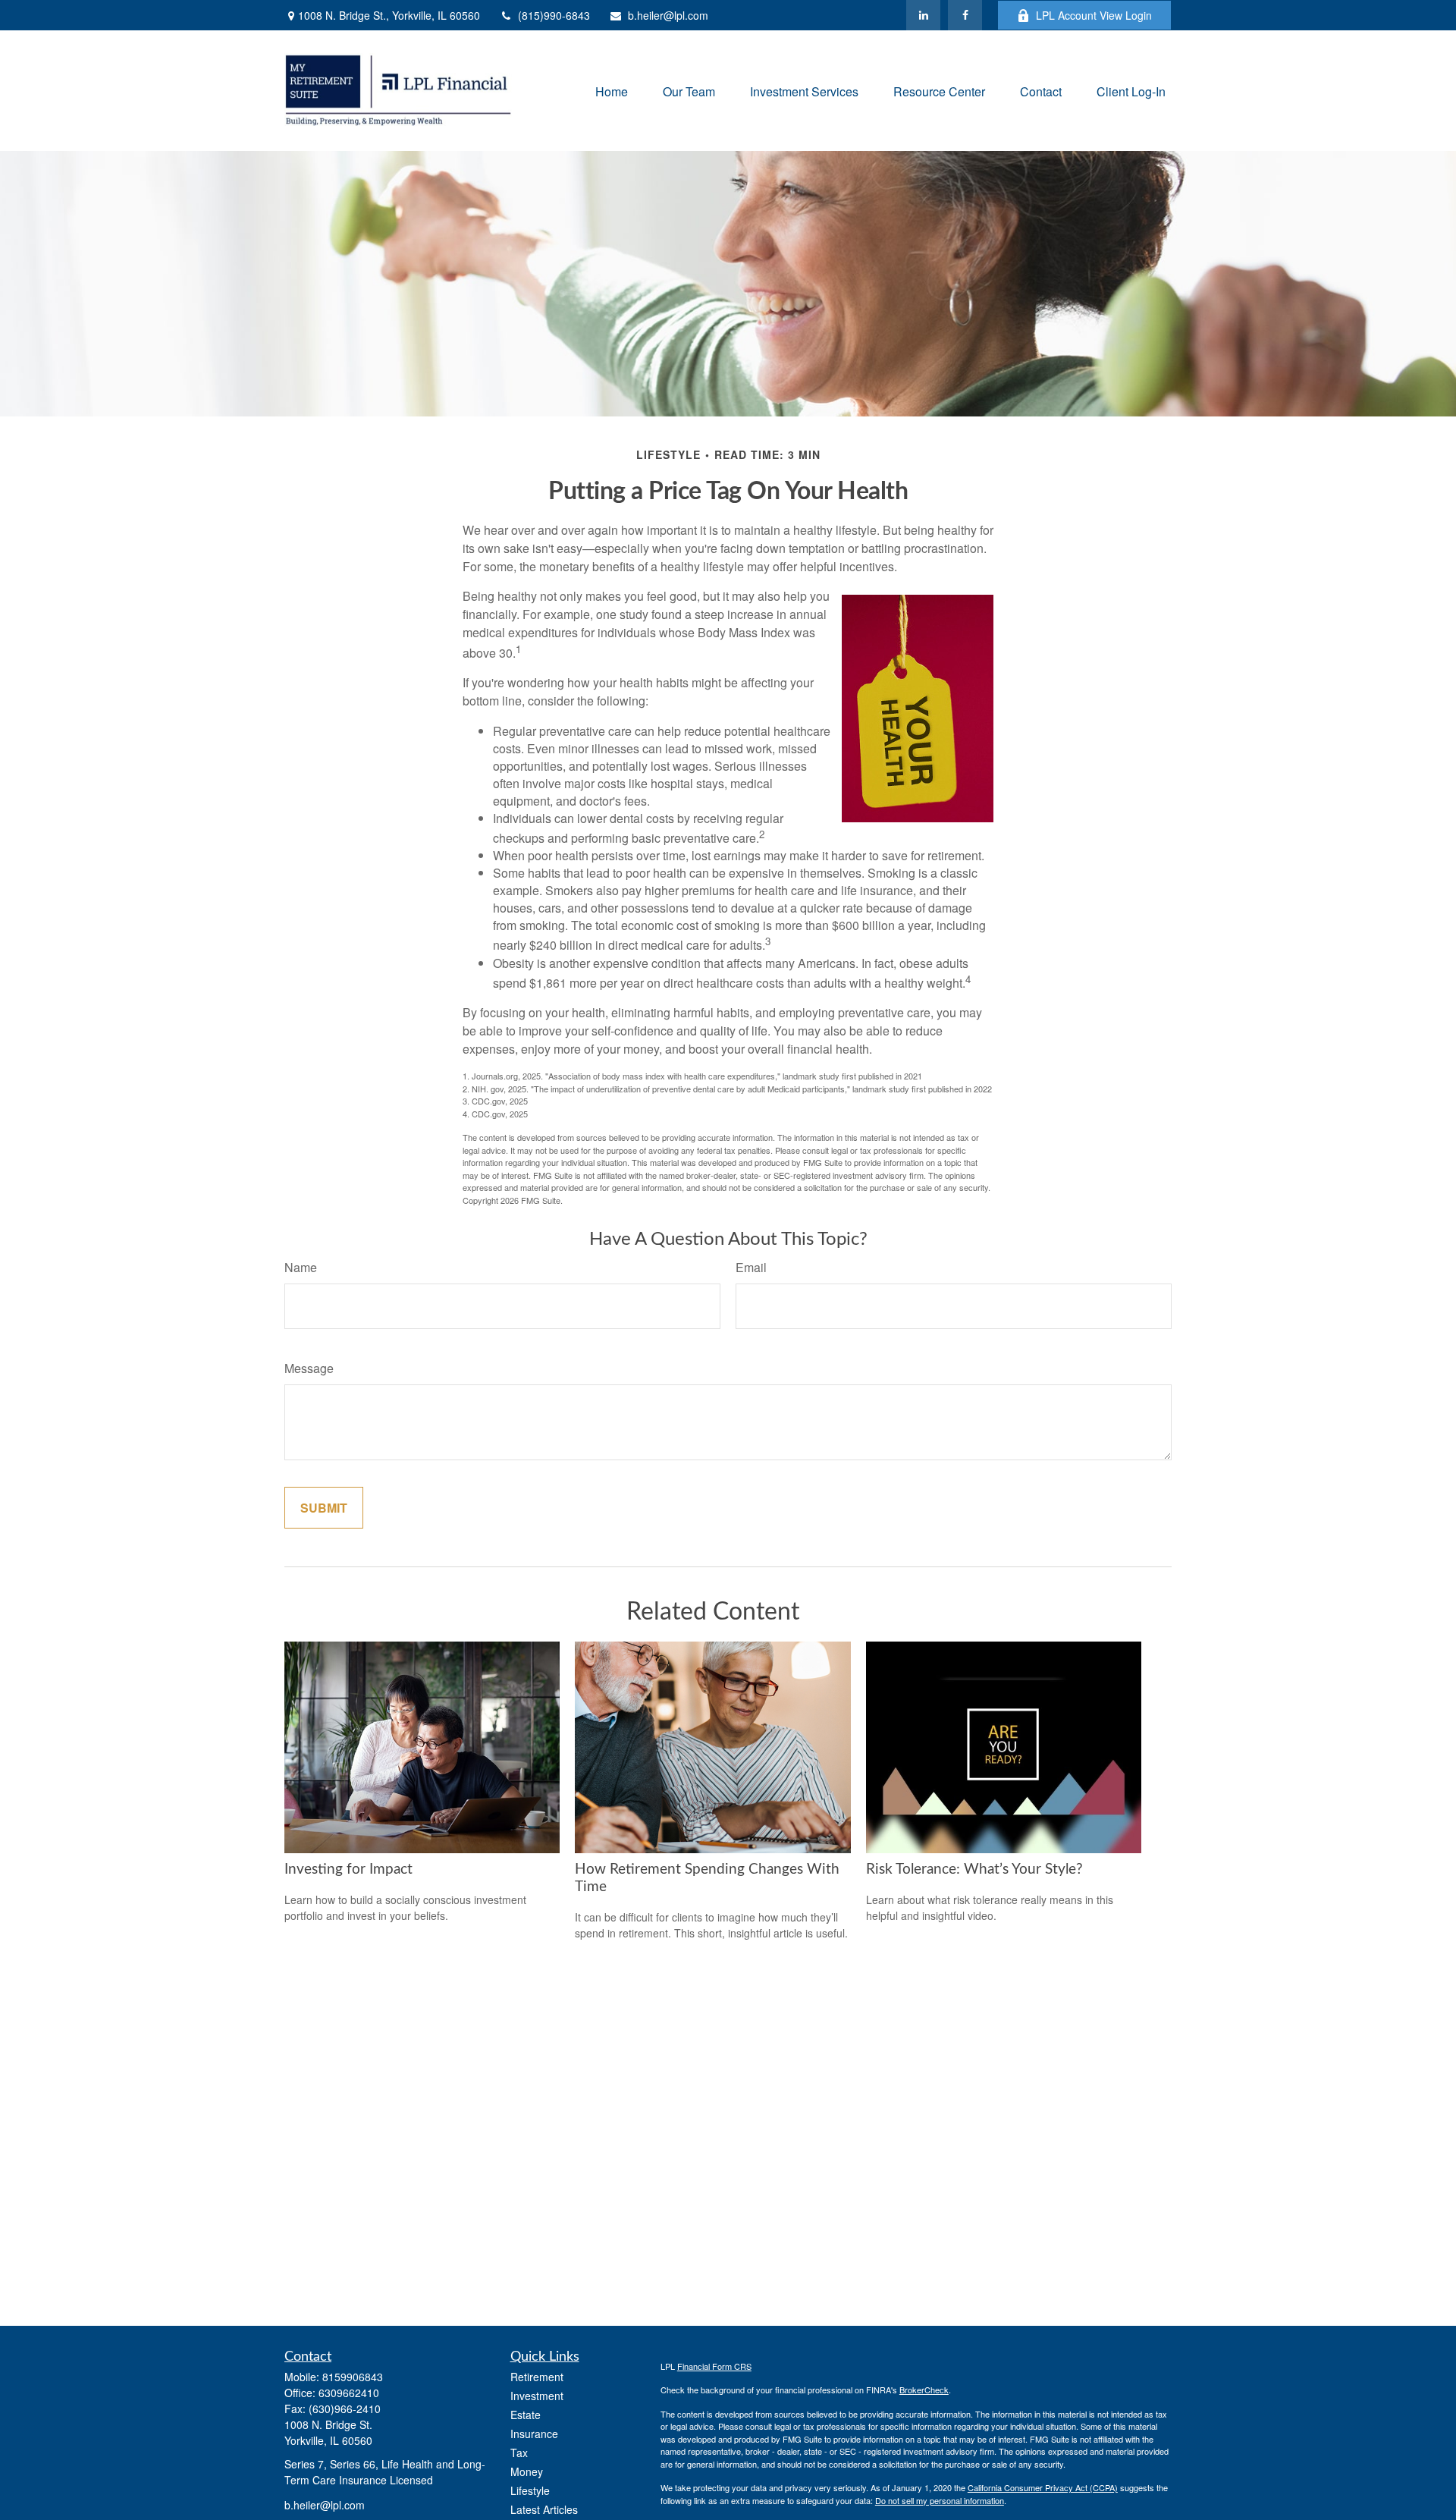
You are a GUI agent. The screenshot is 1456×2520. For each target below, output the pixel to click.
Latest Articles (544, 2509)
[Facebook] (965, 15)
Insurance (534, 2434)
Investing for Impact (348, 1870)
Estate (526, 2415)
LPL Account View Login (1094, 15)
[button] (612, 91)
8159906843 (353, 2377)
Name (301, 1267)
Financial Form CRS (714, 2366)
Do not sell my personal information (940, 2500)
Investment (537, 2396)
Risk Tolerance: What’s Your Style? (974, 1870)
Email (751, 1267)
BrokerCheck (924, 2390)
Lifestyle (530, 2490)
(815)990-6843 (554, 15)
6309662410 (349, 2393)
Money (527, 2471)
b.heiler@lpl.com (668, 15)
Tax (519, 2452)
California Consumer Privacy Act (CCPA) (1043, 2487)
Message (309, 1368)
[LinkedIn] (923, 15)
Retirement (537, 2377)
